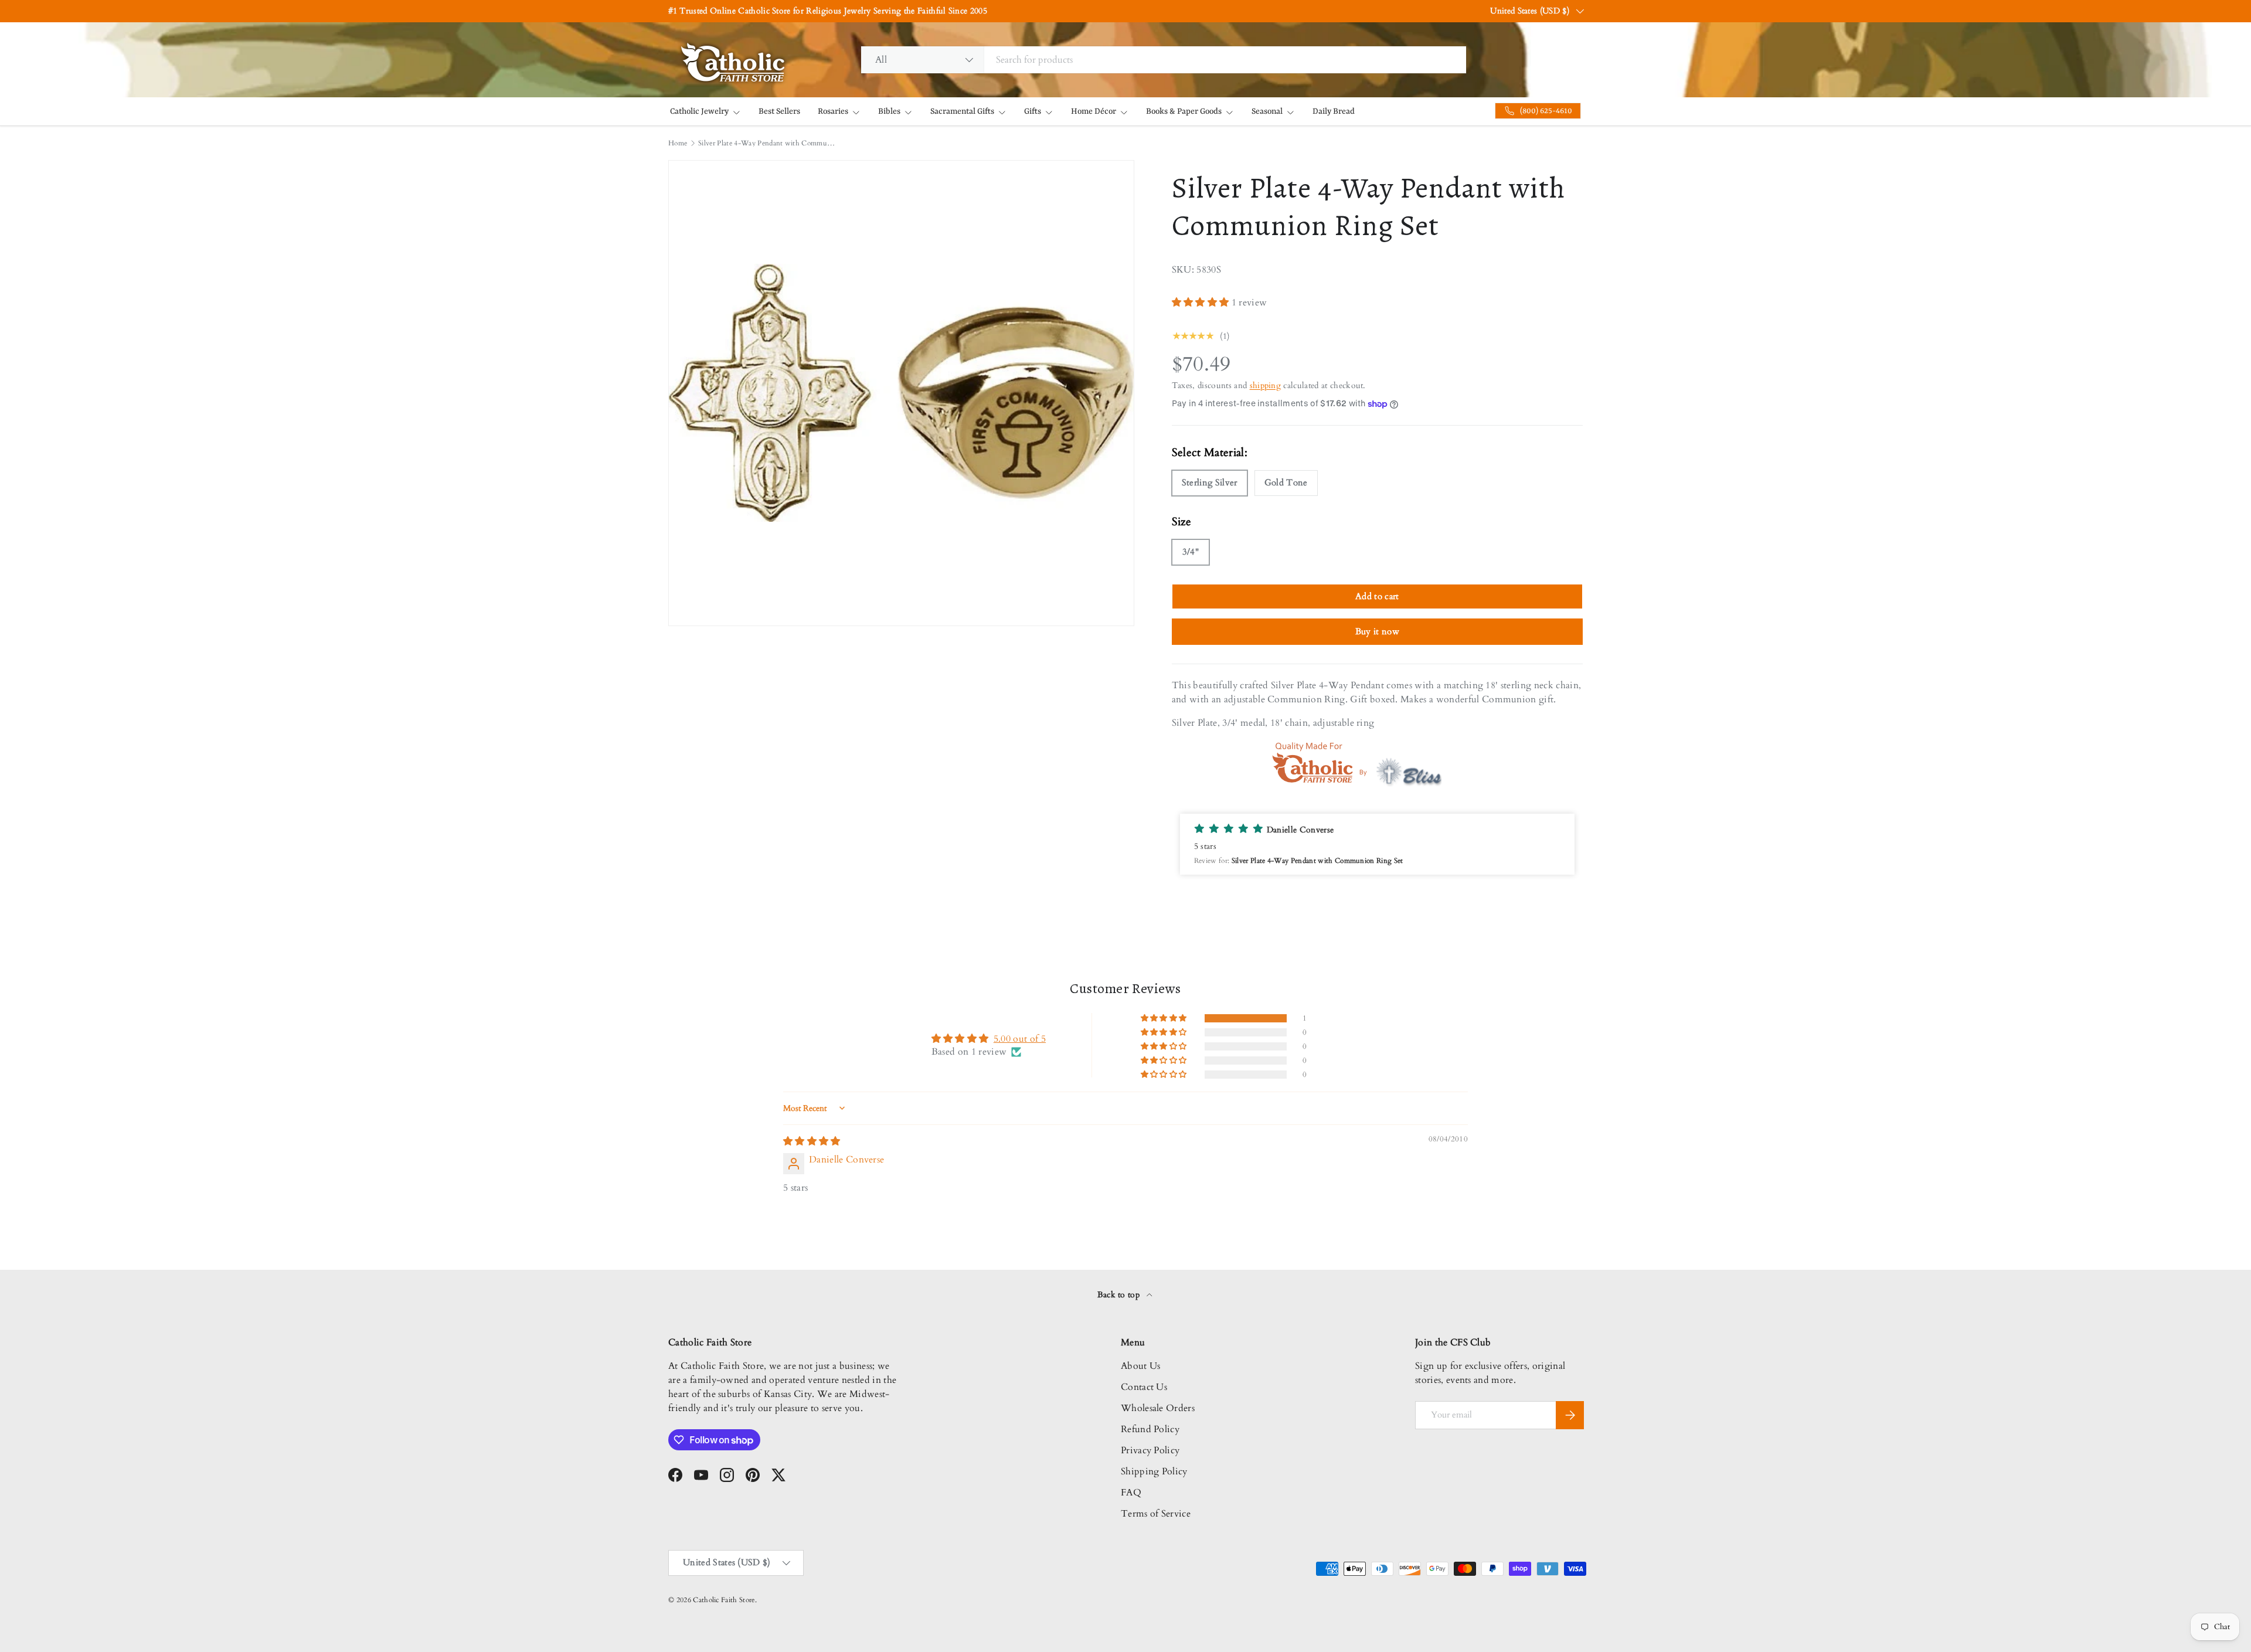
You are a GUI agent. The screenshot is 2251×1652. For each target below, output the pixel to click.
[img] (812, 1141)
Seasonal (1267, 111)
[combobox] (1164, 60)
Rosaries (833, 111)
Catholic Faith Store (724, 1600)
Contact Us (1144, 1387)
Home (678, 143)
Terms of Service (1156, 1514)
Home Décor (1094, 111)
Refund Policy (1150, 1429)
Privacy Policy (1150, 1450)
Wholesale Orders (1158, 1408)
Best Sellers (779, 111)
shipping (1266, 385)
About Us (1141, 1366)
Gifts (1033, 111)
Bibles (889, 111)
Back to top (1120, 1295)
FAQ (1131, 1493)
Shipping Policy (1154, 1471)
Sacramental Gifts (962, 111)
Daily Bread (1334, 111)
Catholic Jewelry (699, 111)
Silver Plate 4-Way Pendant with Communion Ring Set (769, 143)
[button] (1202, 302)
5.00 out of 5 (1020, 1039)
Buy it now (1377, 631)
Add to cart (1377, 596)
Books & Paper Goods (1184, 111)
